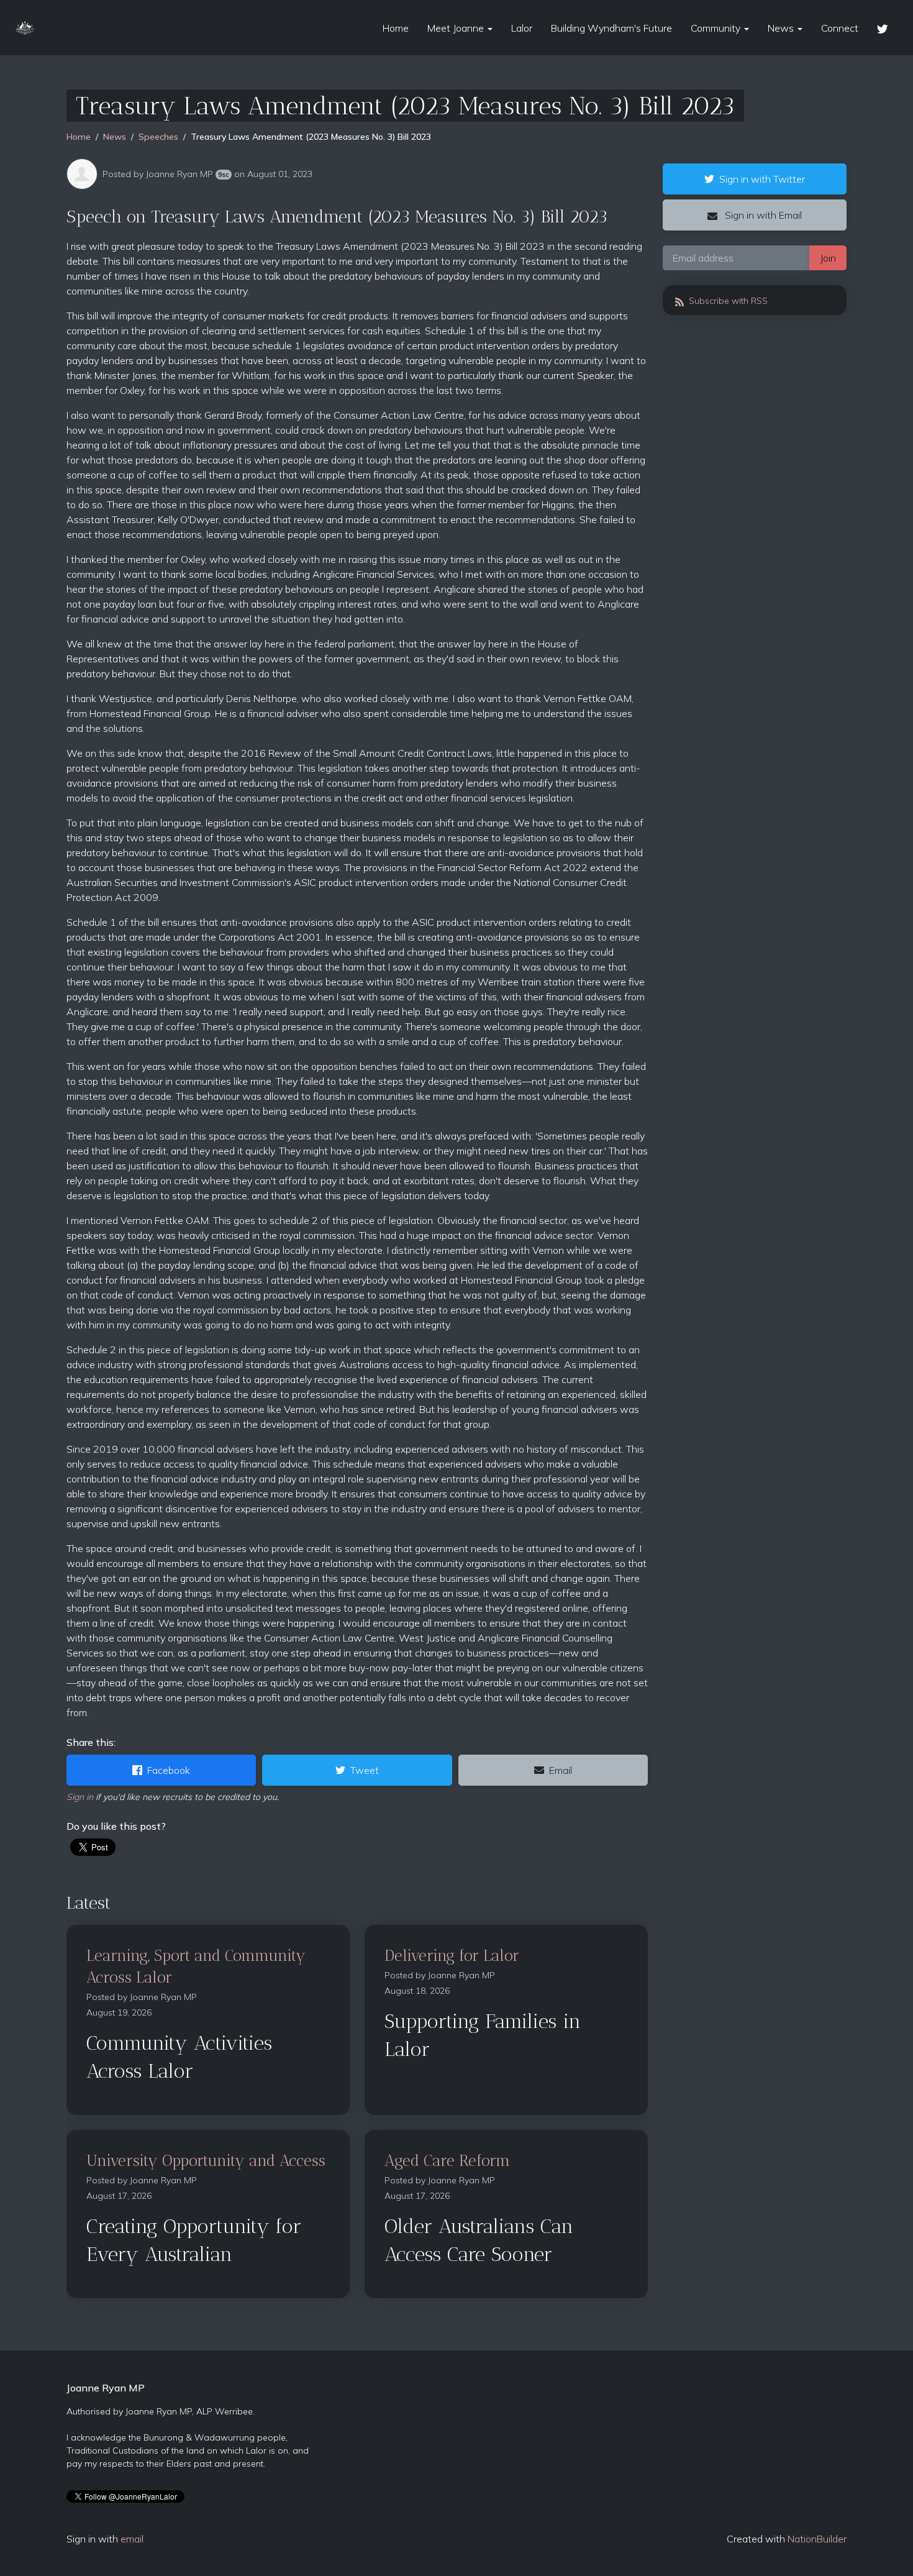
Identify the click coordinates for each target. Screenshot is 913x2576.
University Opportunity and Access (206, 2160)
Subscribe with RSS (727, 301)
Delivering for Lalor (452, 1955)
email (132, 2539)
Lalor (522, 28)
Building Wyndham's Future (611, 28)
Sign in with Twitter (762, 179)
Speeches (158, 137)
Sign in (80, 1797)
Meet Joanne (457, 28)
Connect (840, 28)
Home (396, 28)
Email (561, 1770)
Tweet (365, 1770)
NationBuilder (817, 2539)
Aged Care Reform (447, 2160)
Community (717, 28)
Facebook (169, 1770)
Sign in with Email (762, 215)
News (782, 28)
